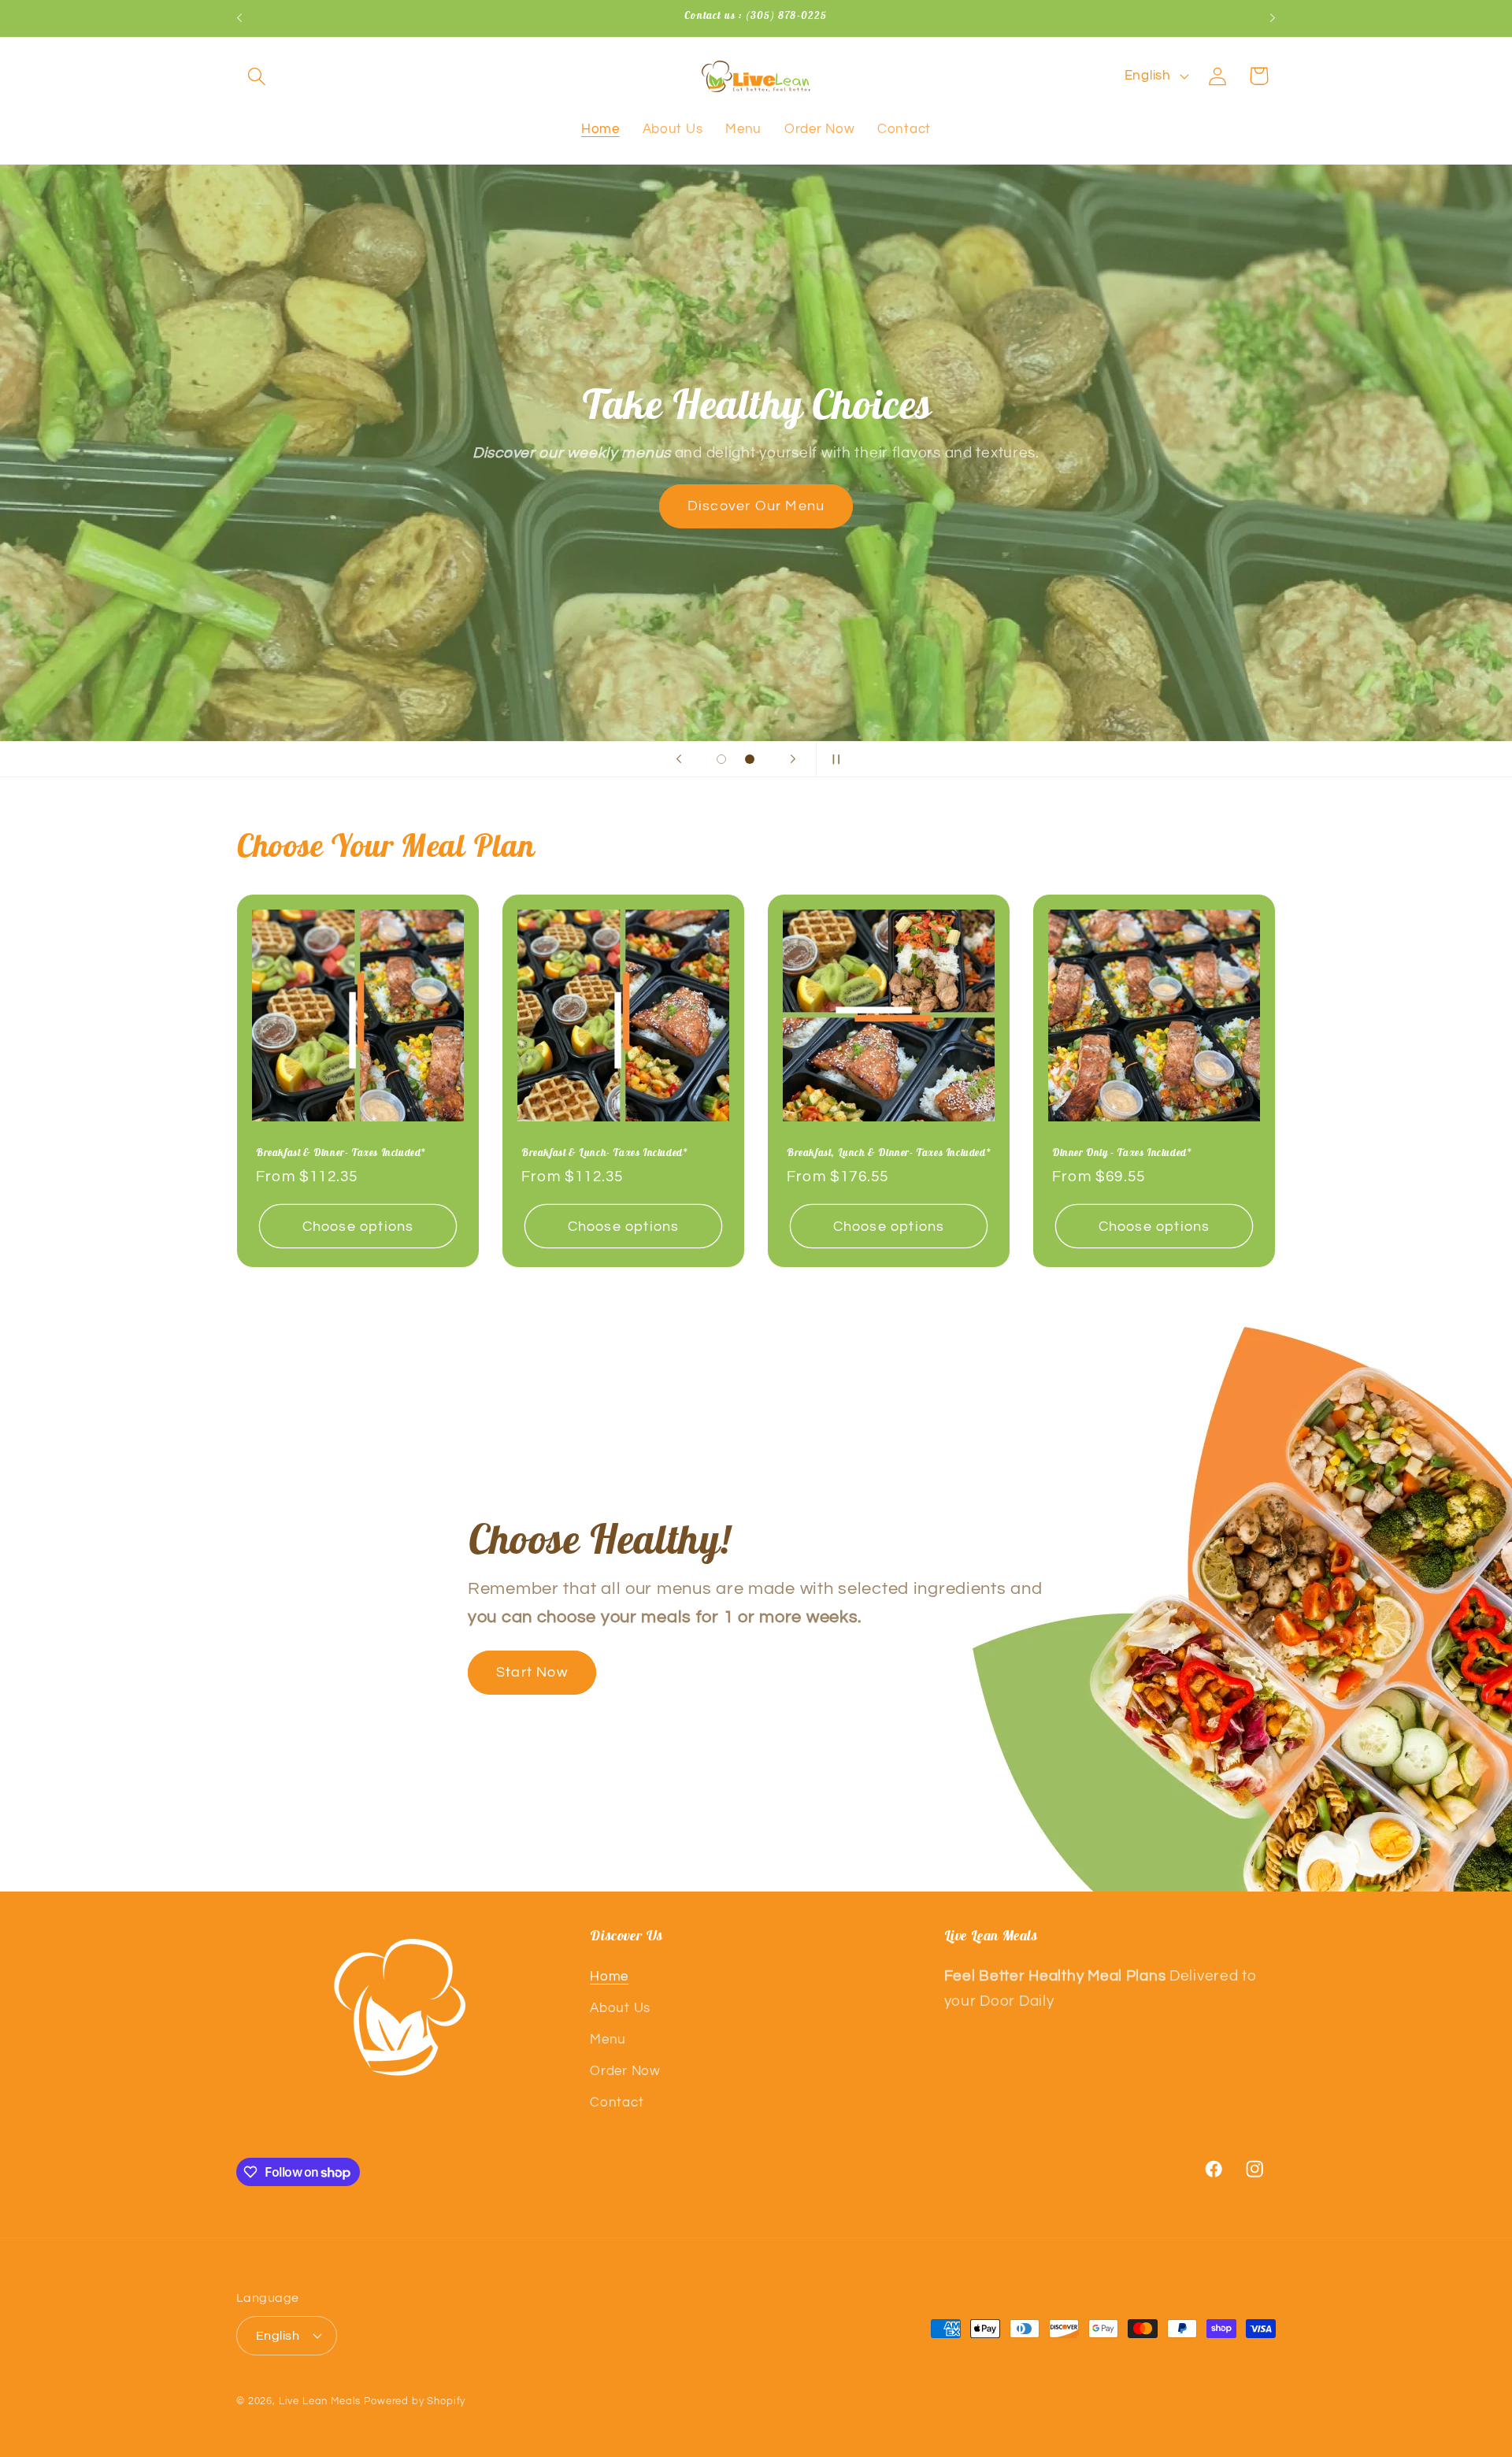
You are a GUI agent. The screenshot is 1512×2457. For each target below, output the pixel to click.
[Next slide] (793, 759)
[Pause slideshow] (833, 759)
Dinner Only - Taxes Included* (1121, 1153)
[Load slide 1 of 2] (721, 759)
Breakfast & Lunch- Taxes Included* (604, 1153)
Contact (617, 2103)
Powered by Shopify (415, 2400)
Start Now (532, 1672)
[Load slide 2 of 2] (750, 759)
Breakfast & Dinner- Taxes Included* (341, 1153)
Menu (608, 2040)
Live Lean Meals (320, 2400)
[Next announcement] (1273, 18)
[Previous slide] (679, 759)
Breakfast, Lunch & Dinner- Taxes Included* (888, 1153)
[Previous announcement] (239, 18)
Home (609, 1977)
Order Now (625, 2072)
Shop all (459, 506)
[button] (257, 76)
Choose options (358, 1227)
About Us (620, 2009)
